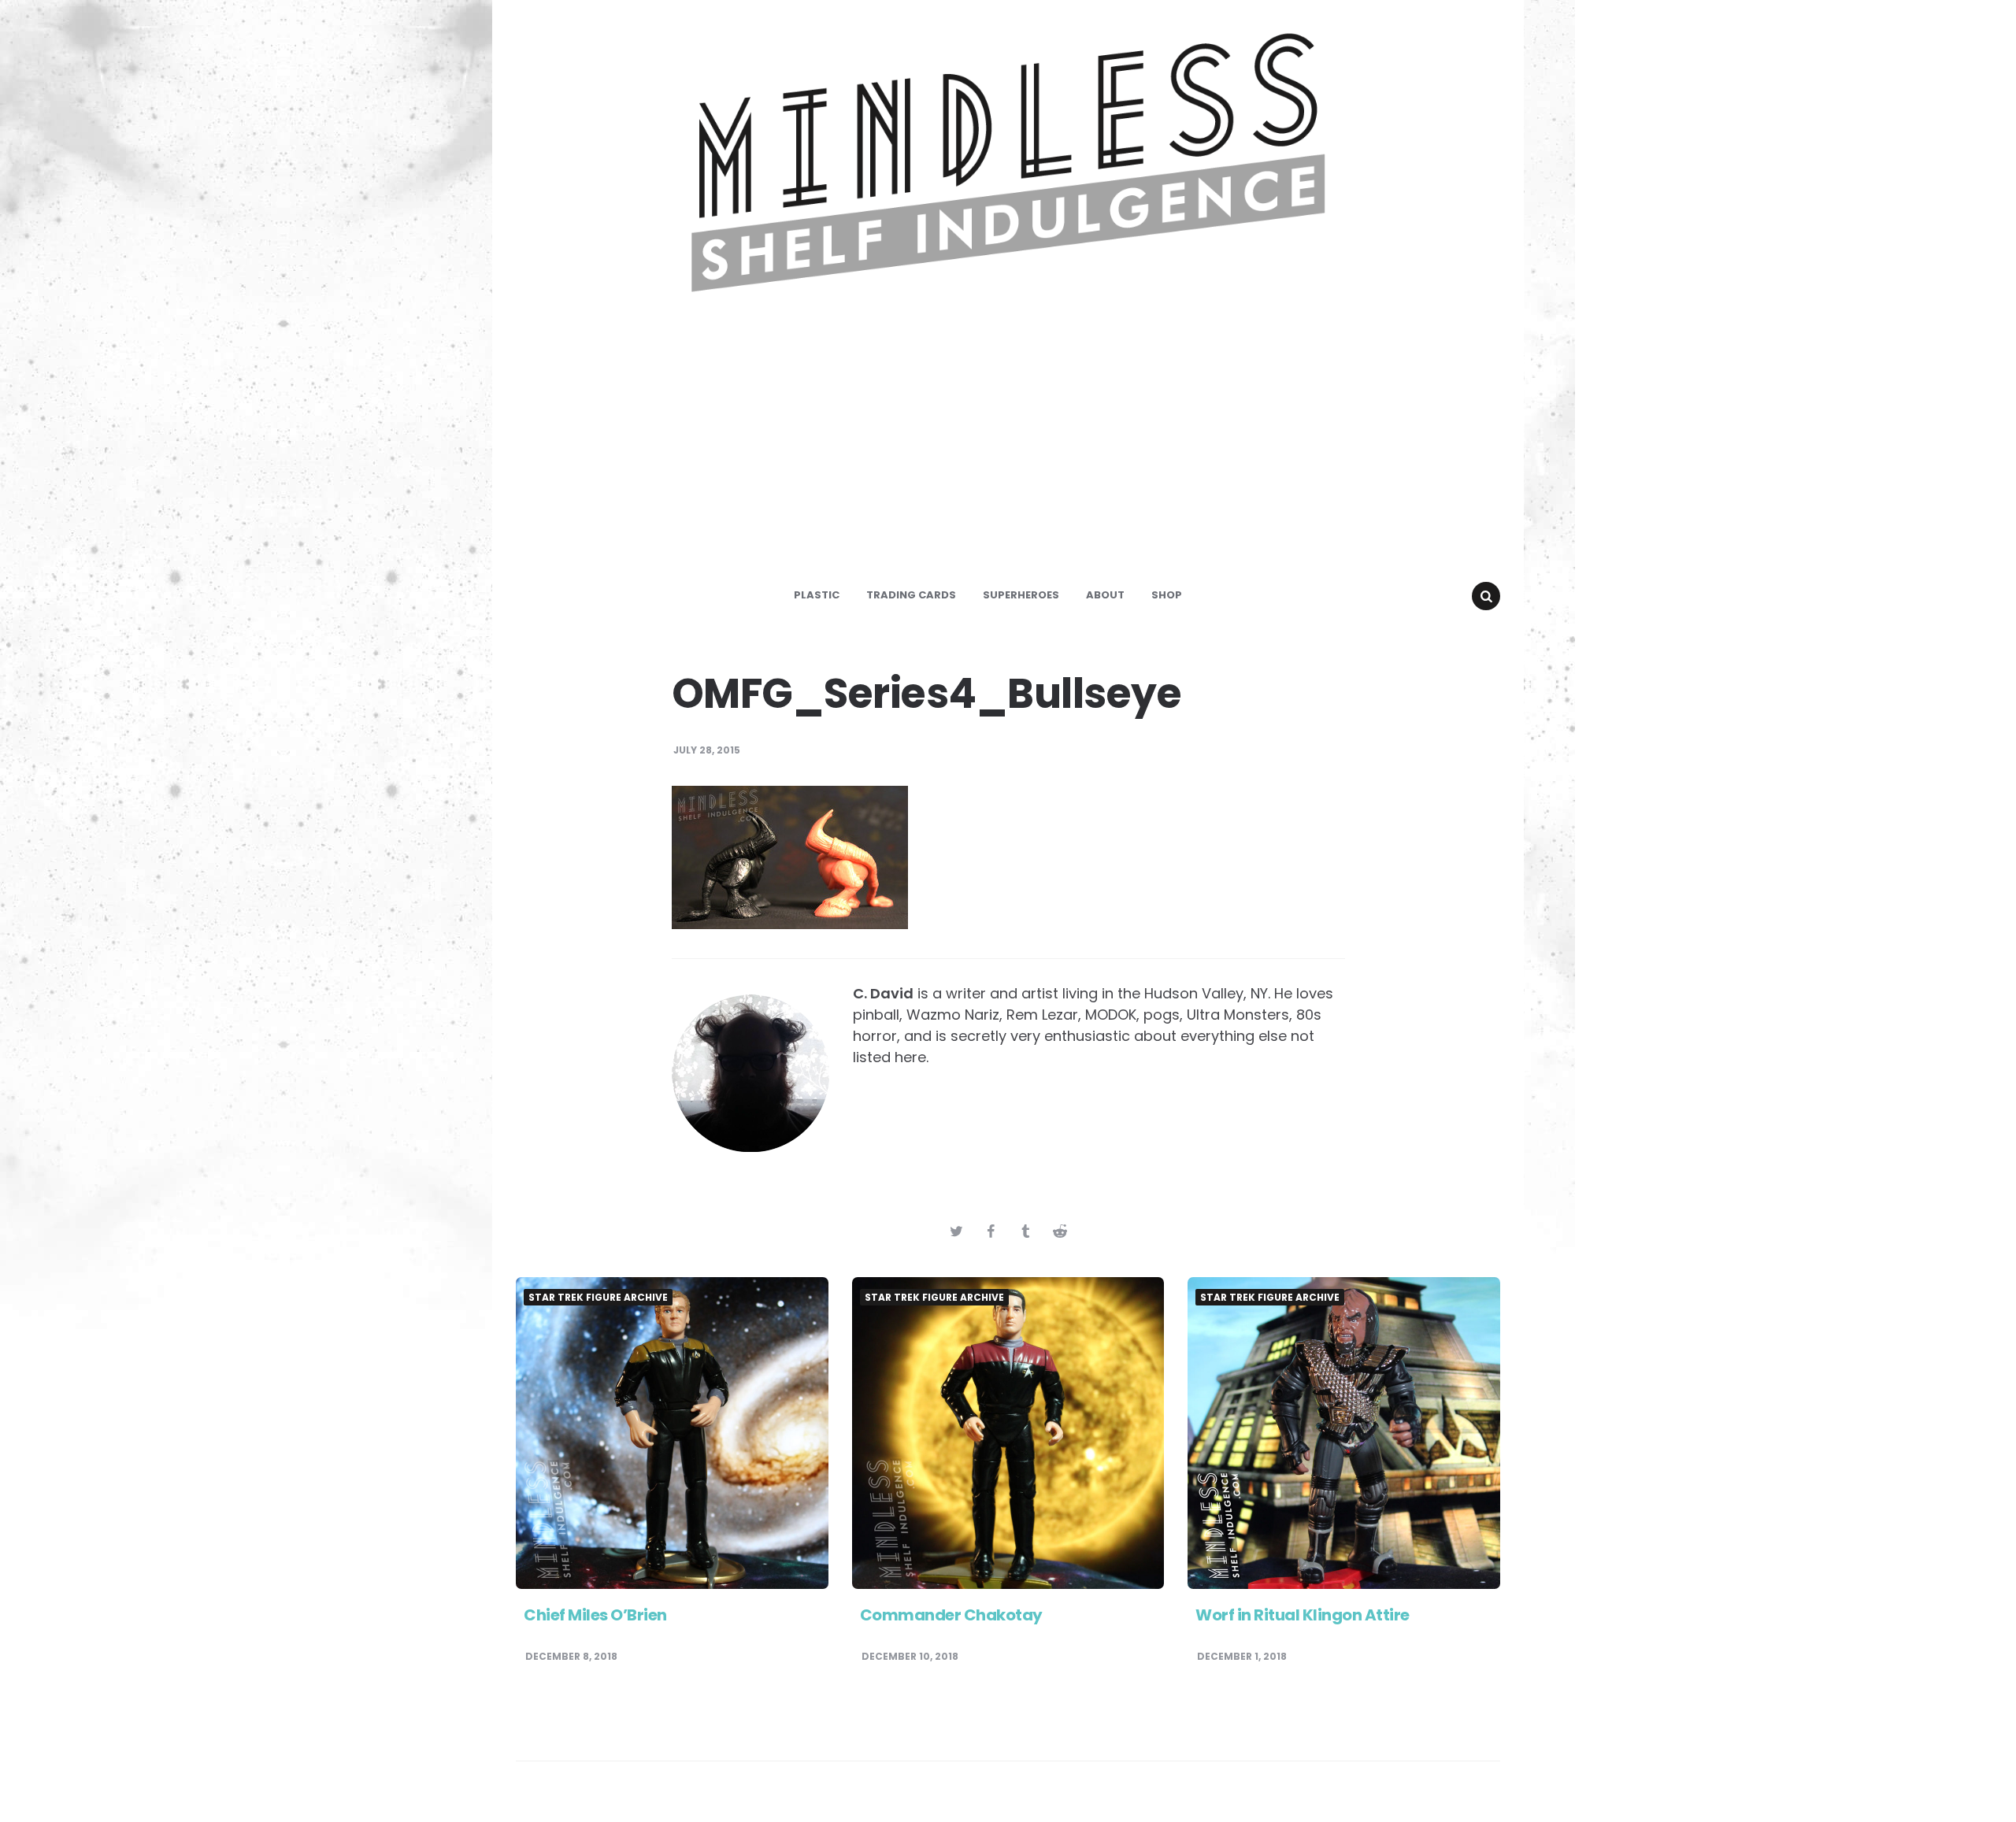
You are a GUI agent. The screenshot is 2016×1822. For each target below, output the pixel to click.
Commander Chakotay (951, 1615)
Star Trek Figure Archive (598, 1298)
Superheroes (1021, 595)
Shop (1167, 595)
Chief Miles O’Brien (595, 1615)
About (1105, 595)
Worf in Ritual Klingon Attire (1303, 1615)
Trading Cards (911, 595)
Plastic (817, 595)
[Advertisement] (1008, 452)
